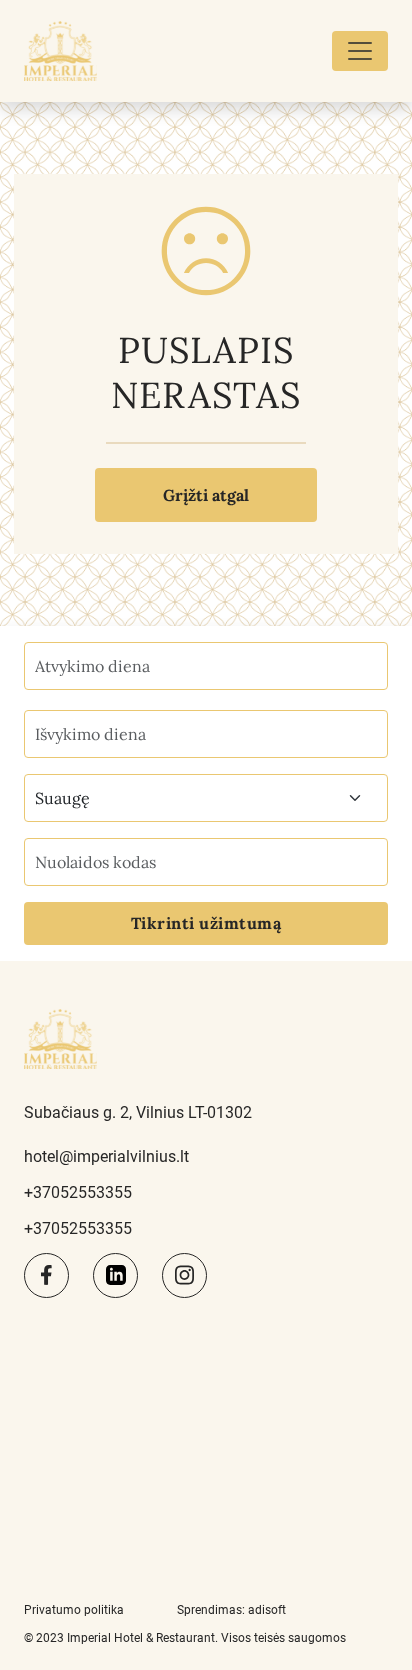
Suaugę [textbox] (62, 798)
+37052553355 (78, 1192)
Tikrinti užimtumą (206, 923)
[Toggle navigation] (360, 51)
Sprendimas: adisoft (231, 1610)
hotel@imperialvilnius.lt (106, 1156)
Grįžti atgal (206, 495)
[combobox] (206, 798)
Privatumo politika (74, 1610)
